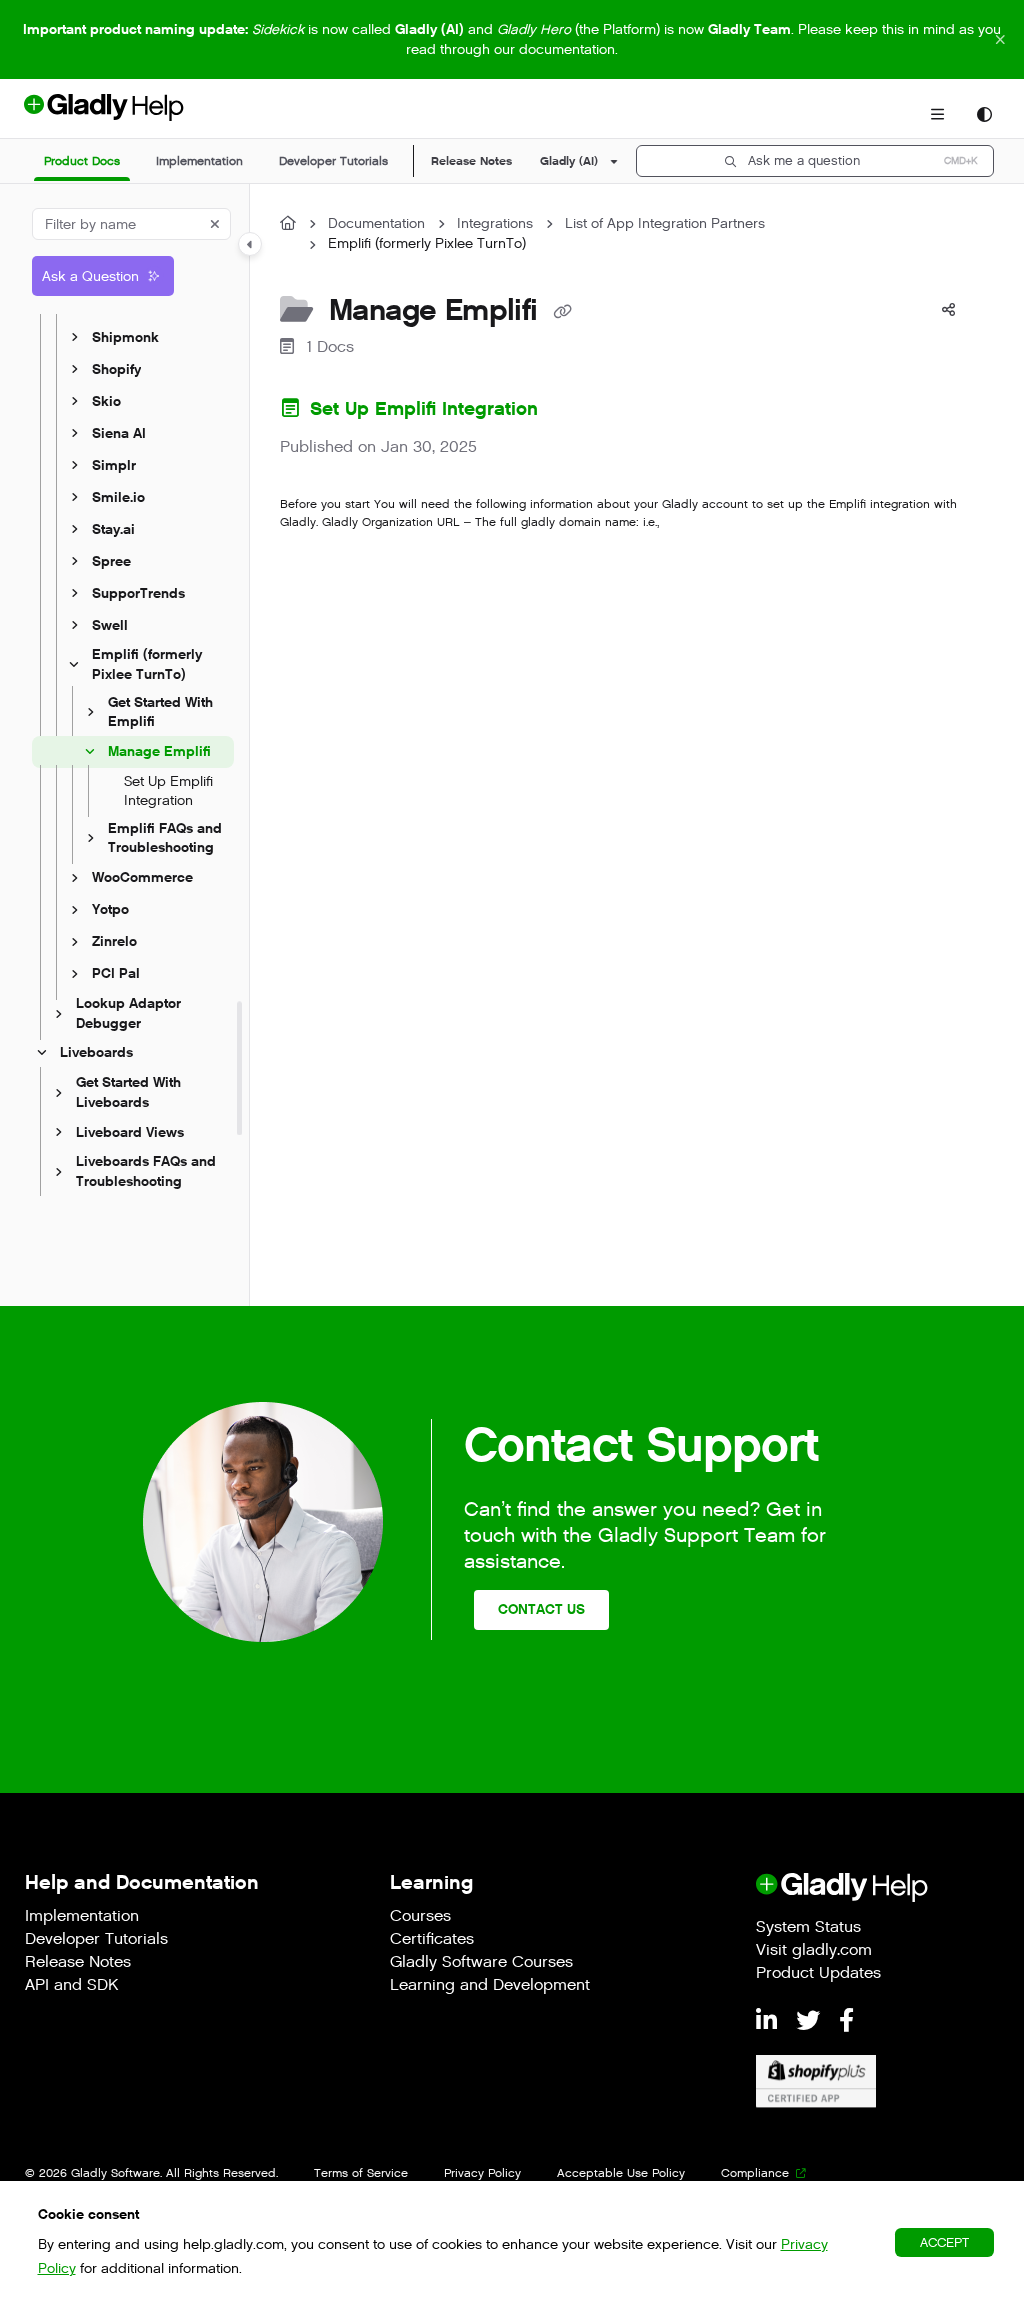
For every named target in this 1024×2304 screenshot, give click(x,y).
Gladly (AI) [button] (569, 161)
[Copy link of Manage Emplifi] (562, 312)
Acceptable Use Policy (621, 2173)
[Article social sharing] (948, 310)
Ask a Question (90, 276)
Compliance (755, 2173)
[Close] (1000, 40)
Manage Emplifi (159, 751)
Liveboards (96, 1053)
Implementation (82, 1917)
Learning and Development (490, 1986)
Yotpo (110, 909)
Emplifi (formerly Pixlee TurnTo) (147, 664)
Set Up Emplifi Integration (168, 791)
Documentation (376, 223)
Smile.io (118, 497)
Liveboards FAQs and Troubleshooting (146, 1172)
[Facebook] (846, 2022)
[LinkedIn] (770, 2022)
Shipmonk (125, 337)
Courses (420, 1917)
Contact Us (541, 1609)
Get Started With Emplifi (160, 712)
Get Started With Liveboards (128, 1092)
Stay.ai (113, 529)
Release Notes (471, 161)
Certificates (432, 1940)
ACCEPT (944, 2242)
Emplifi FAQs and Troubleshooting (165, 838)
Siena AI (119, 433)
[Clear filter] (215, 224)
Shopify (116, 369)
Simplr (114, 465)
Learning (431, 1882)
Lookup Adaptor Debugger (128, 1013)
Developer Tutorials (96, 1940)
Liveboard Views (130, 1132)
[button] (82, 161)
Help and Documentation (142, 1882)
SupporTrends (138, 593)
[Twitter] (811, 2022)
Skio (106, 401)
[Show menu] (937, 115)
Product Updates (818, 1974)
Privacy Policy (482, 2173)
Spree (111, 561)
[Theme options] (984, 115)
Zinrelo (114, 941)
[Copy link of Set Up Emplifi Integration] (575, 412)
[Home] (137, 115)
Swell (110, 625)
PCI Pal (116, 973)
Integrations (495, 223)
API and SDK (71, 1986)
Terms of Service (361, 2173)
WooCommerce (142, 877)
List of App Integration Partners (665, 223)
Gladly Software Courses (481, 1963)
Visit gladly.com (814, 1951)
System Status (808, 1928)
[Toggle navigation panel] (250, 244)
